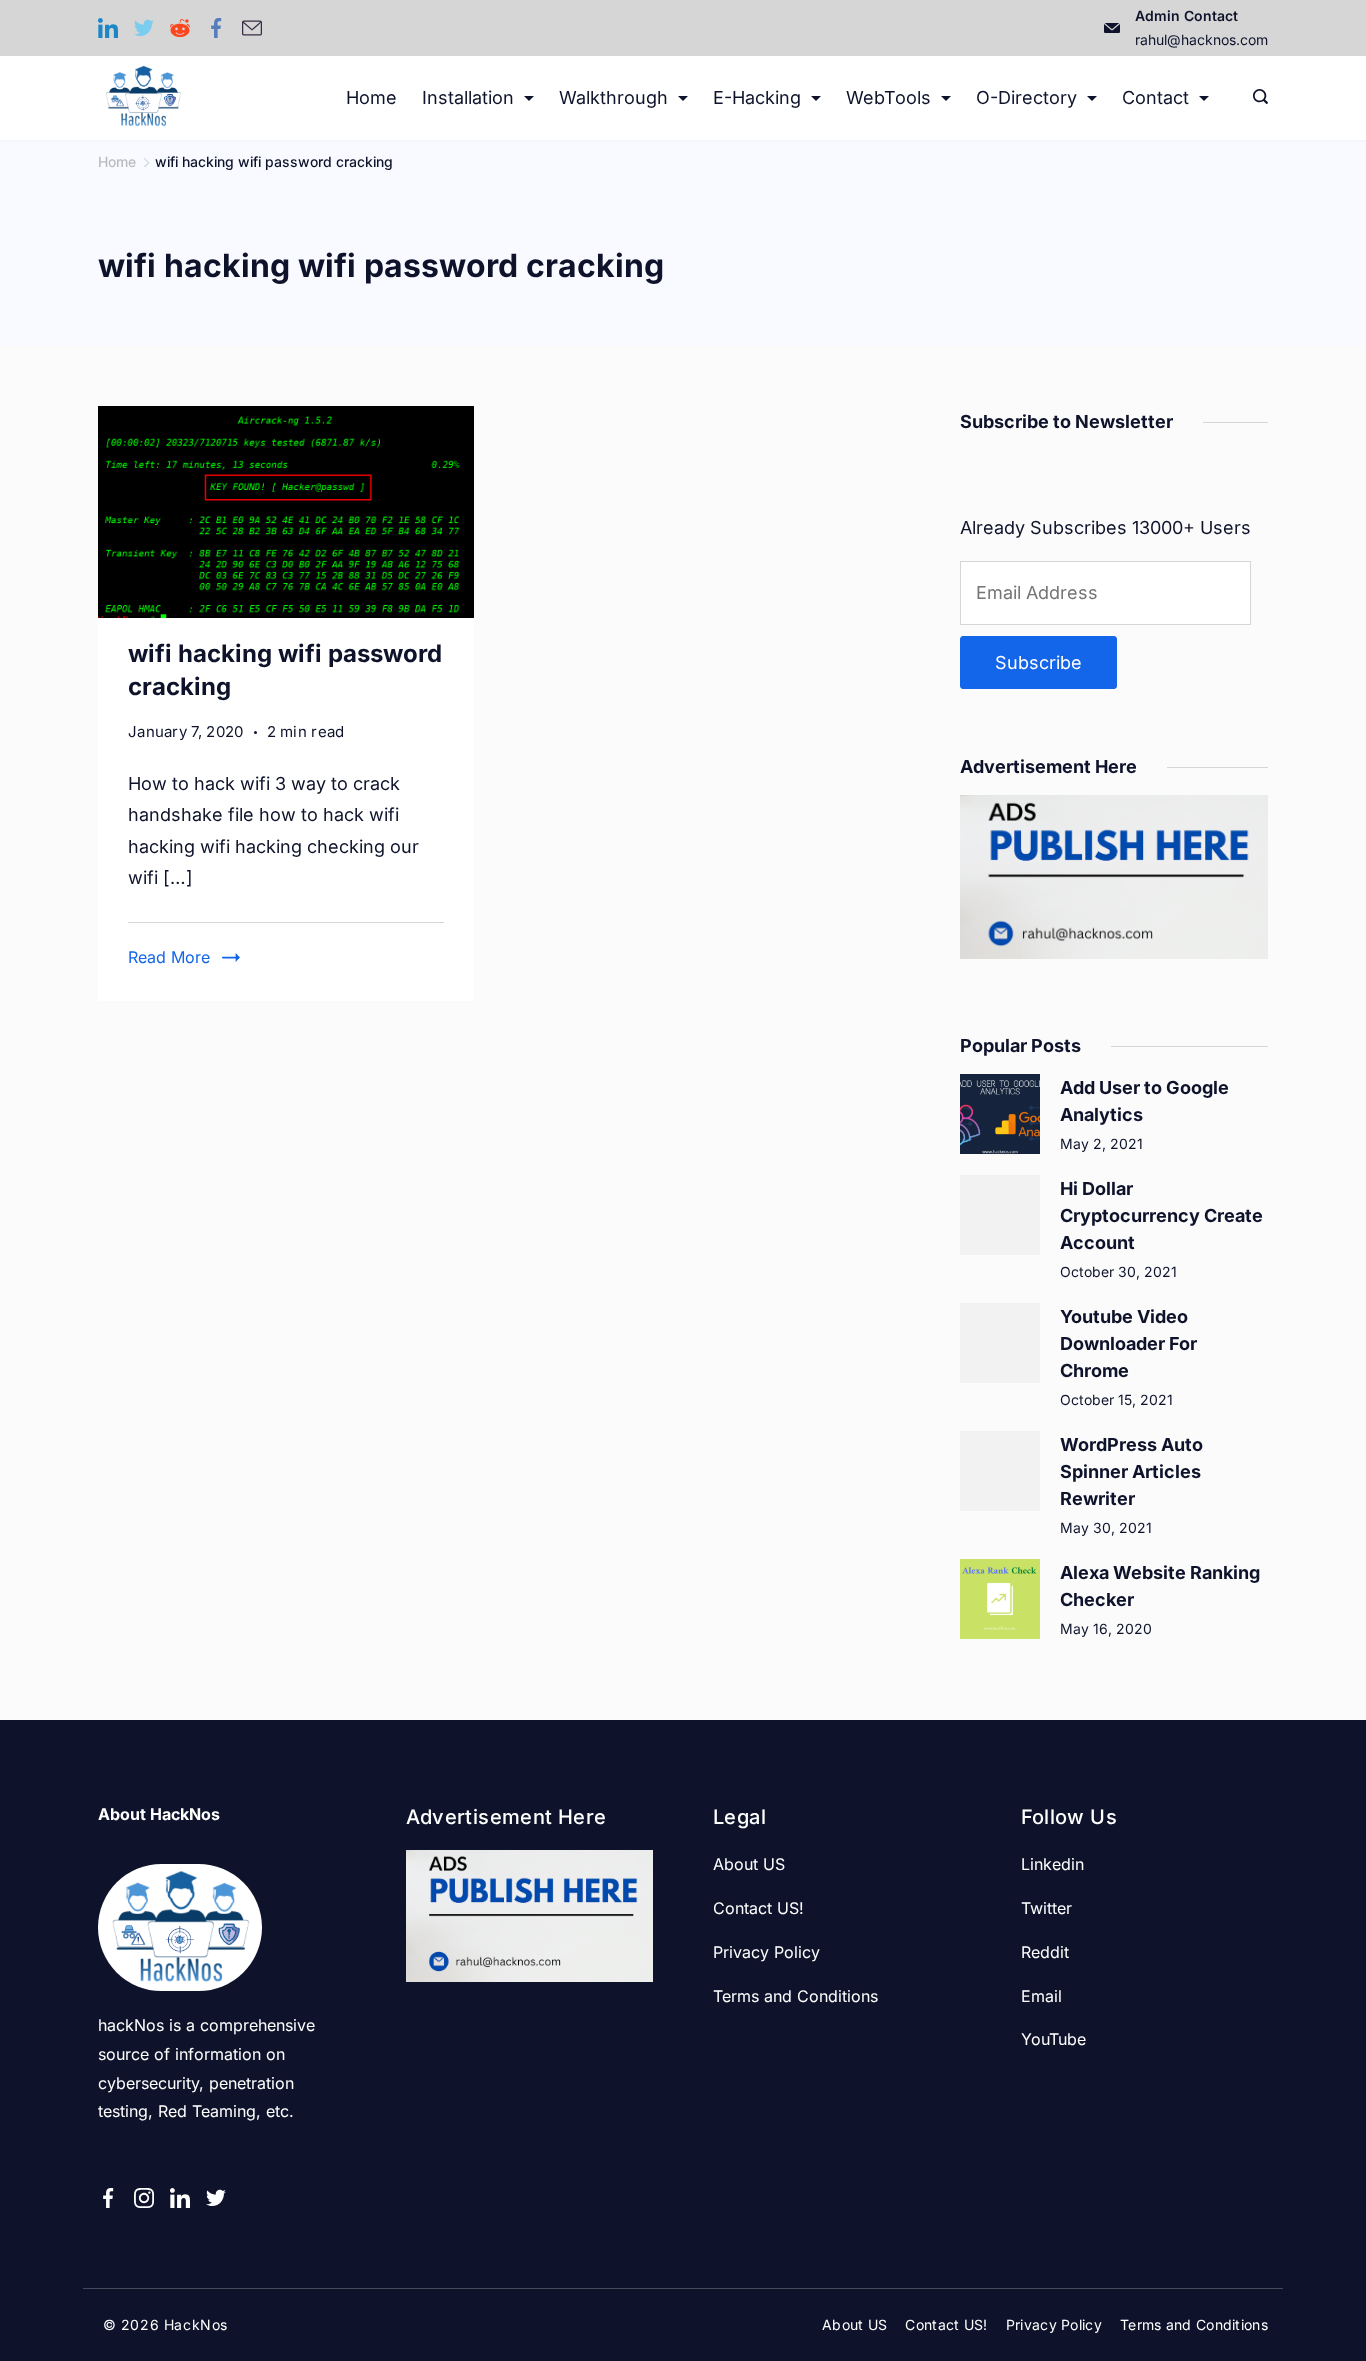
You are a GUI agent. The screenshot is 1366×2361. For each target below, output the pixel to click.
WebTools (888, 97)
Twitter (1046, 1908)
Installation (468, 97)
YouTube (1053, 2039)
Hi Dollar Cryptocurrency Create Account (1161, 1215)
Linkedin (1052, 1864)
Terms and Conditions (795, 1996)
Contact (1155, 97)
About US (749, 1864)
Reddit (1045, 1952)
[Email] (252, 28)
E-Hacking (757, 97)
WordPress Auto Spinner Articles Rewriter (1131, 1471)
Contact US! (758, 1908)
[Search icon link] (1255, 98)
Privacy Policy (766, 1952)
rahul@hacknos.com (1201, 39)
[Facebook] (216, 28)
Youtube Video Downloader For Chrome (1128, 1343)
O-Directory (1026, 97)
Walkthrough (613, 97)
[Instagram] (144, 2198)
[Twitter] (144, 28)
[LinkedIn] (108, 28)
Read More (169, 957)
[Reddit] (180, 28)
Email (1041, 1996)
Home (371, 97)
